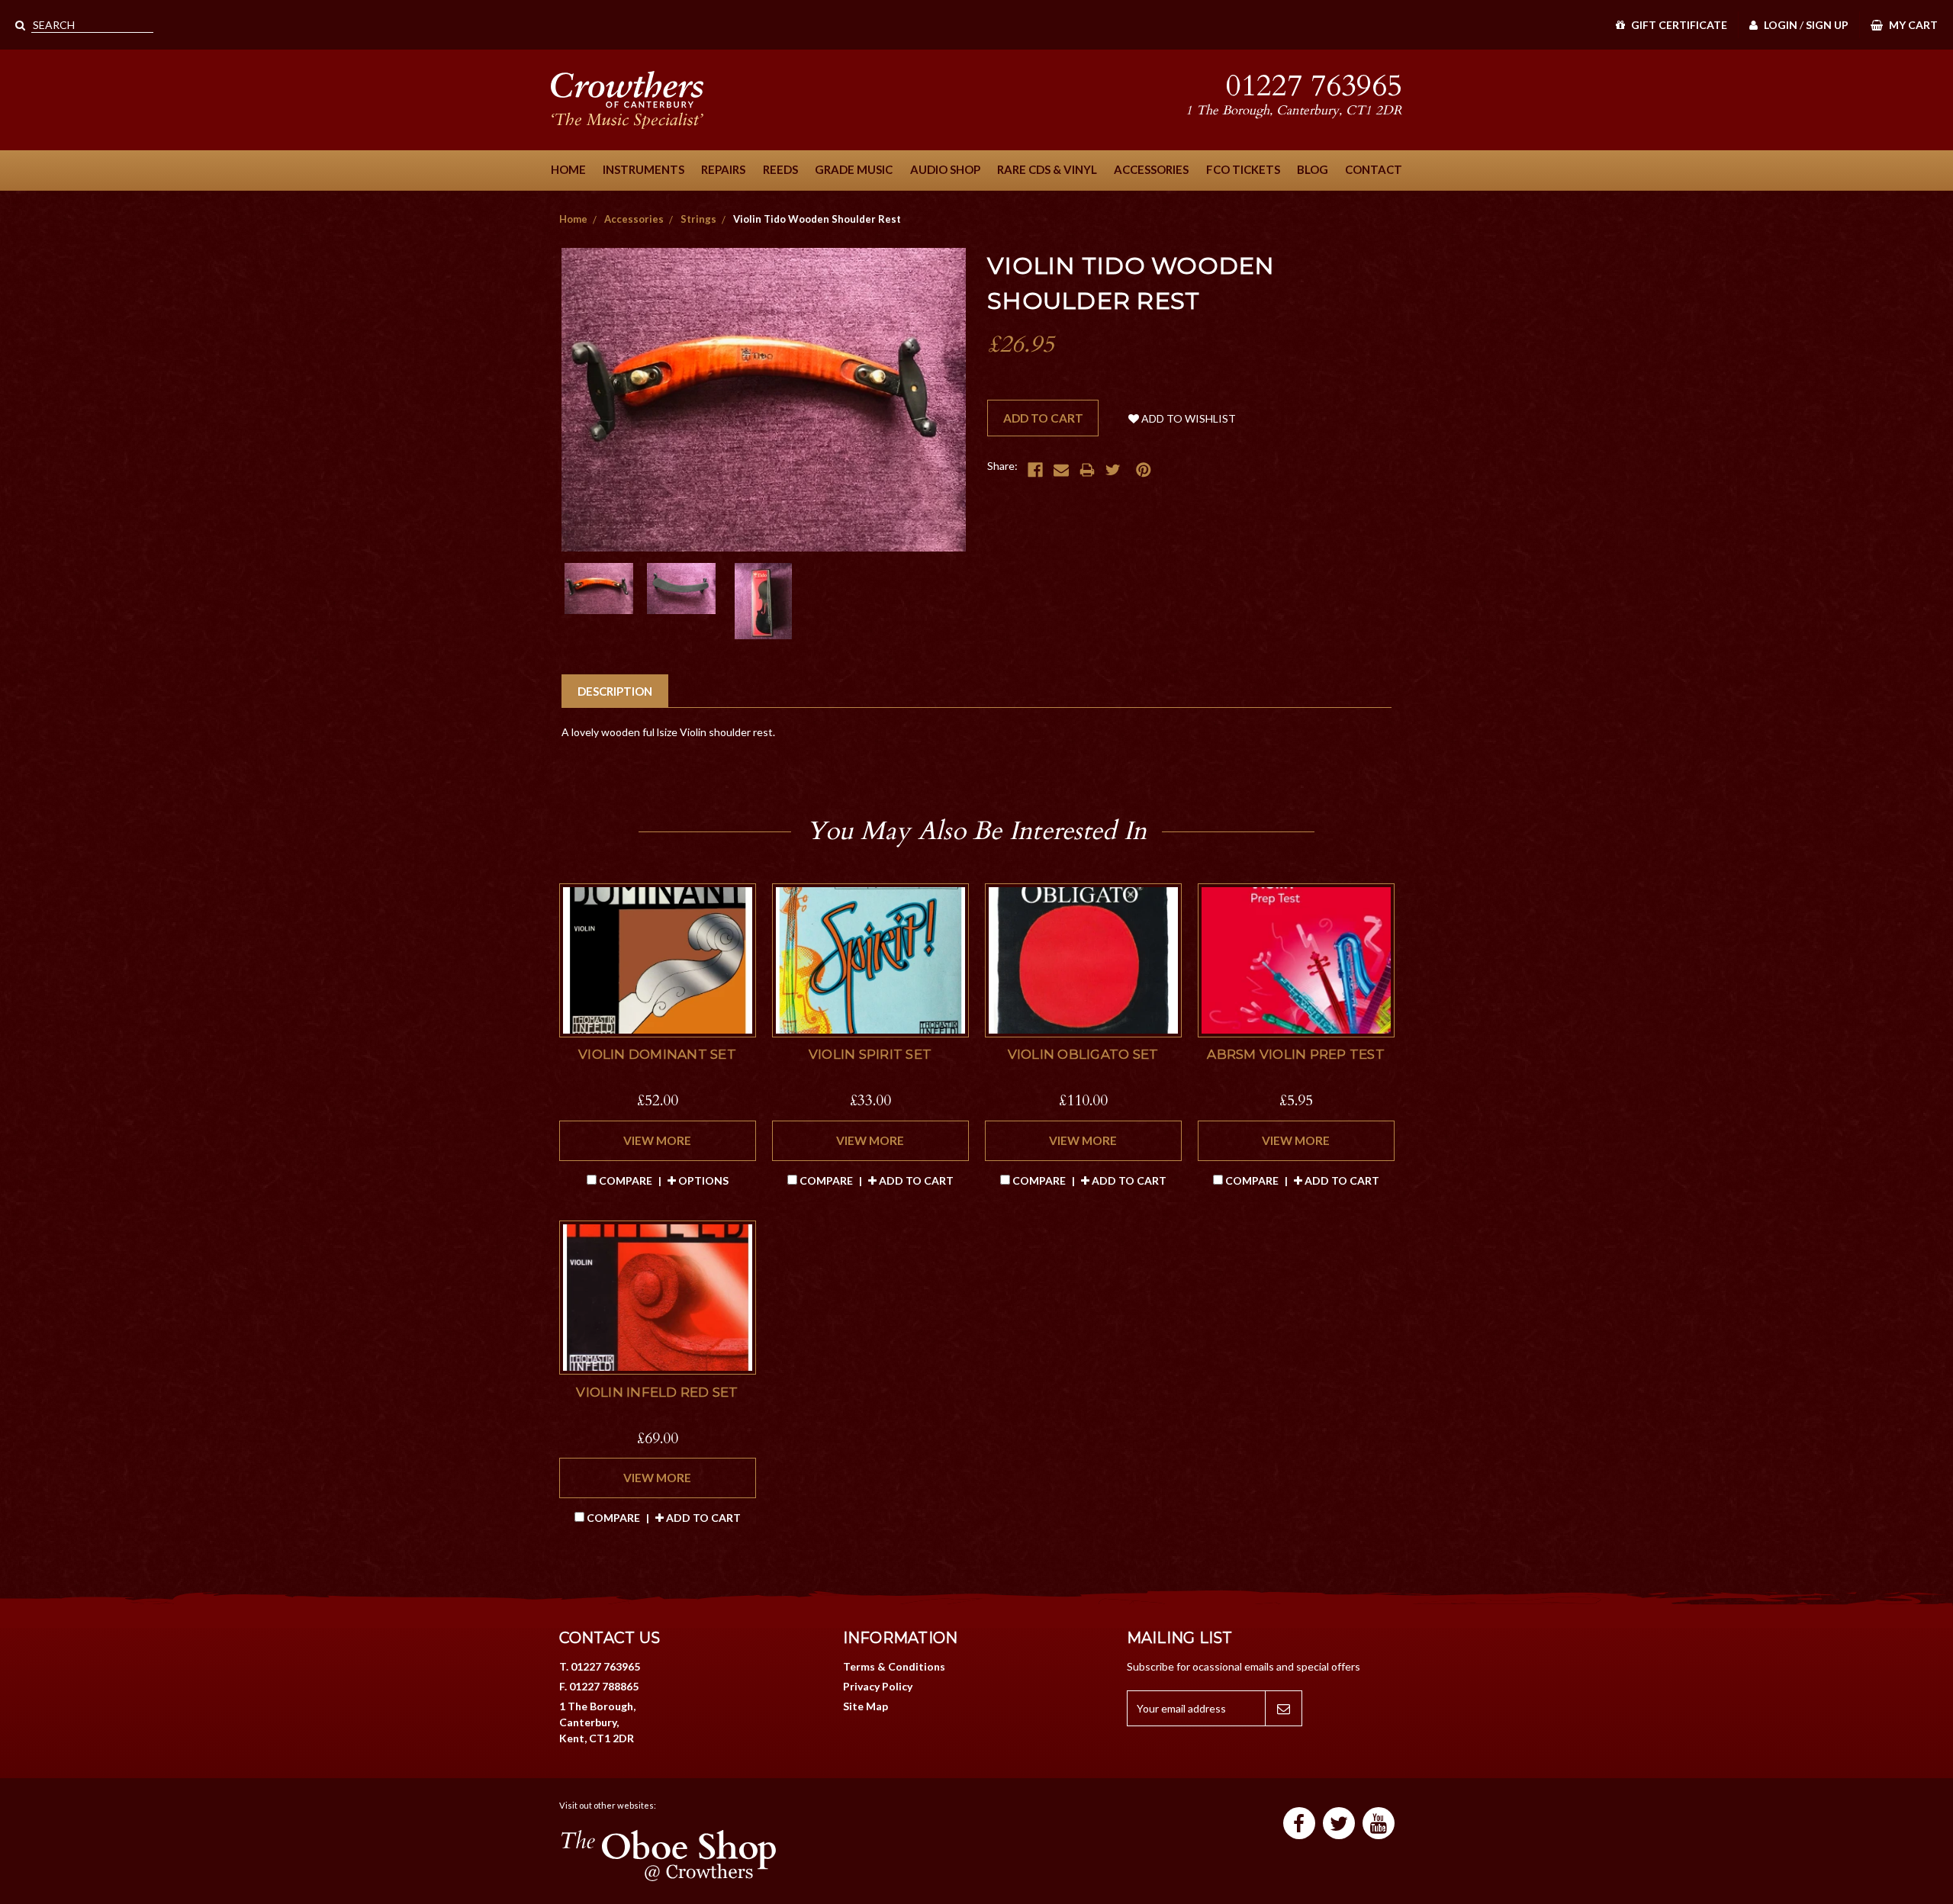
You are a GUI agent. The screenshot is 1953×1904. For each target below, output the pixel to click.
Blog (1313, 169)
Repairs (723, 169)
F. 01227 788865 (599, 1686)
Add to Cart (915, 1180)
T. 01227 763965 (600, 1666)
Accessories (1151, 169)
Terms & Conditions (894, 1666)
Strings (698, 219)
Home (568, 169)
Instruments (643, 169)
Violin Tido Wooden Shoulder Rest (817, 219)
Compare (626, 1180)
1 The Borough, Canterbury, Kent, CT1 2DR (597, 1722)
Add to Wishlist (1187, 418)
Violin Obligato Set (1083, 1054)
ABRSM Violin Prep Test (1296, 1054)
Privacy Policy (878, 1686)
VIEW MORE (657, 1140)
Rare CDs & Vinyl (1047, 169)
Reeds (780, 169)
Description (615, 691)
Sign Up (1827, 25)
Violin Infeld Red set (657, 1392)
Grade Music (854, 169)
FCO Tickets (1243, 169)
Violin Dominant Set (657, 1054)
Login (1779, 25)
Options (702, 1180)
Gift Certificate (1678, 25)
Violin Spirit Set (870, 1054)
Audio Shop (945, 169)
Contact (1374, 169)
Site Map (865, 1706)
